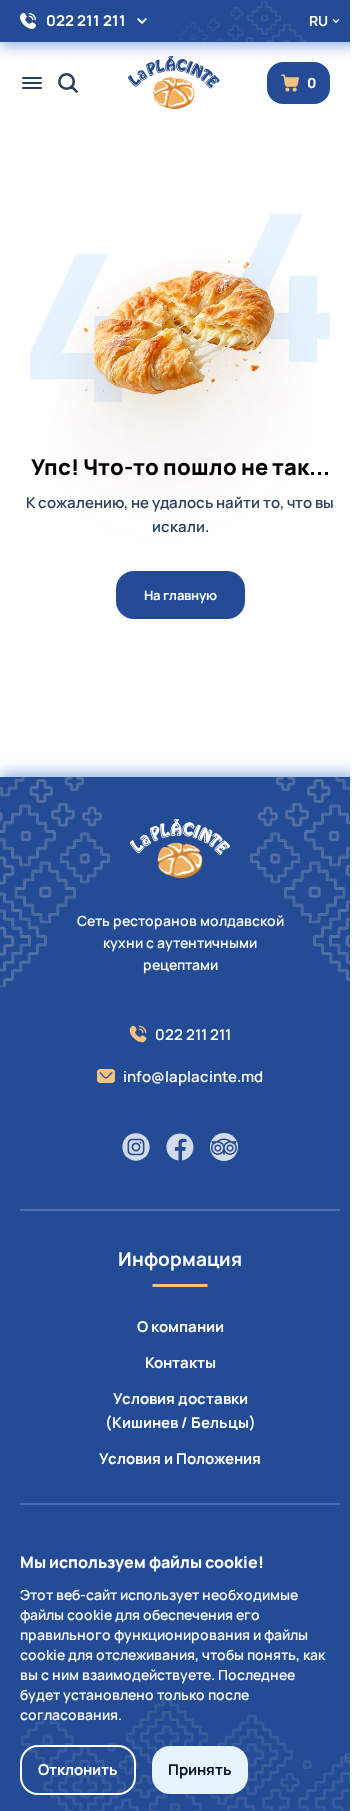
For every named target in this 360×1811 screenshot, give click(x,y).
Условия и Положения (180, 1458)
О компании (180, 1326)
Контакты (180, 1362)
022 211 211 (86, 20)
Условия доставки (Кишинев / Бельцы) (180, 1410)
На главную (180, 595)
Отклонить (78, 1769)
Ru (318, 20)
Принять (200, 1769)
